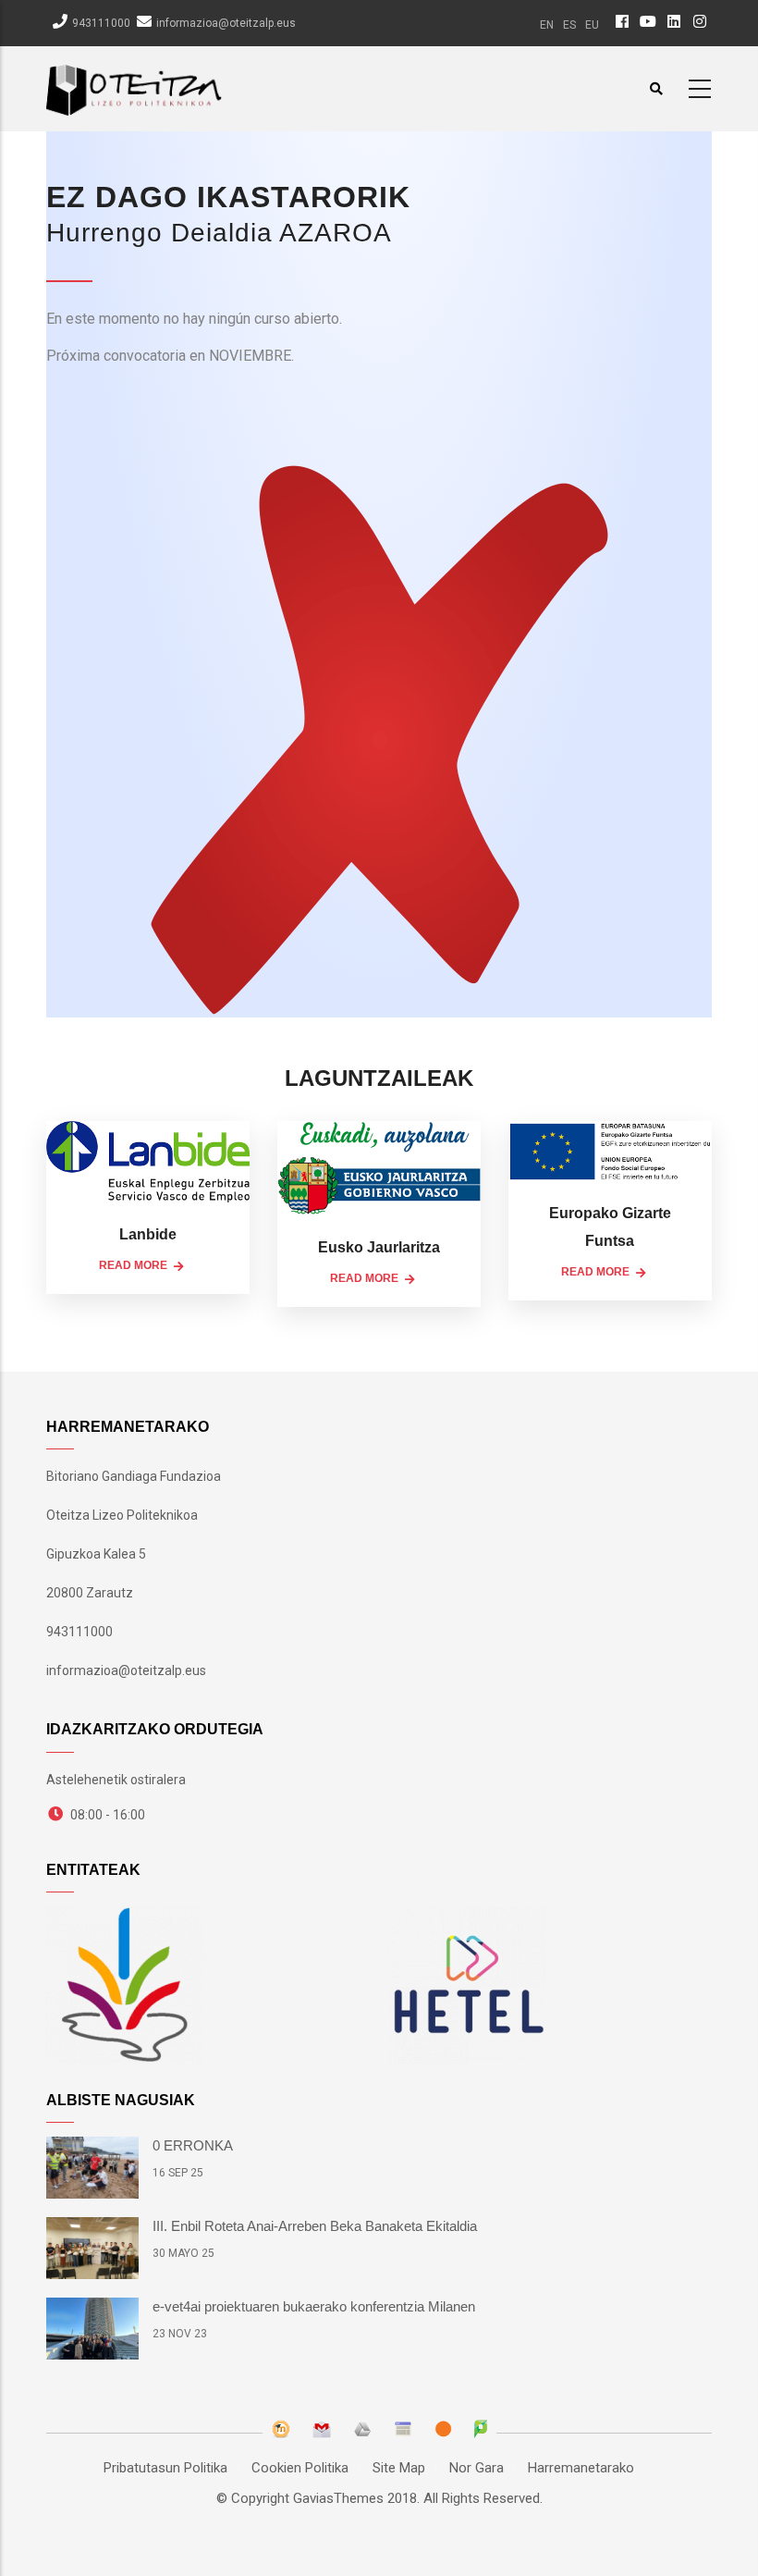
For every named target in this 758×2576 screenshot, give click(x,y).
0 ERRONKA (193, 2145)
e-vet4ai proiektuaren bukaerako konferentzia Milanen (314, 2306)
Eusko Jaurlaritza (379, 1247)
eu (592, 25)
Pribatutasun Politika (165, 2468)
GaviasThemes (338, 2498)
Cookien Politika (300, 2468)
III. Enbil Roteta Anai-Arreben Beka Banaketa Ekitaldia (315, 2226)
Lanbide (148, 1234)
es (569, 25)
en (547, 25)
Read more (133, 1265)
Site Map (399, 2468)
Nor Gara (477, 2468)
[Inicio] (134, 86)
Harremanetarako (581, 2468)
